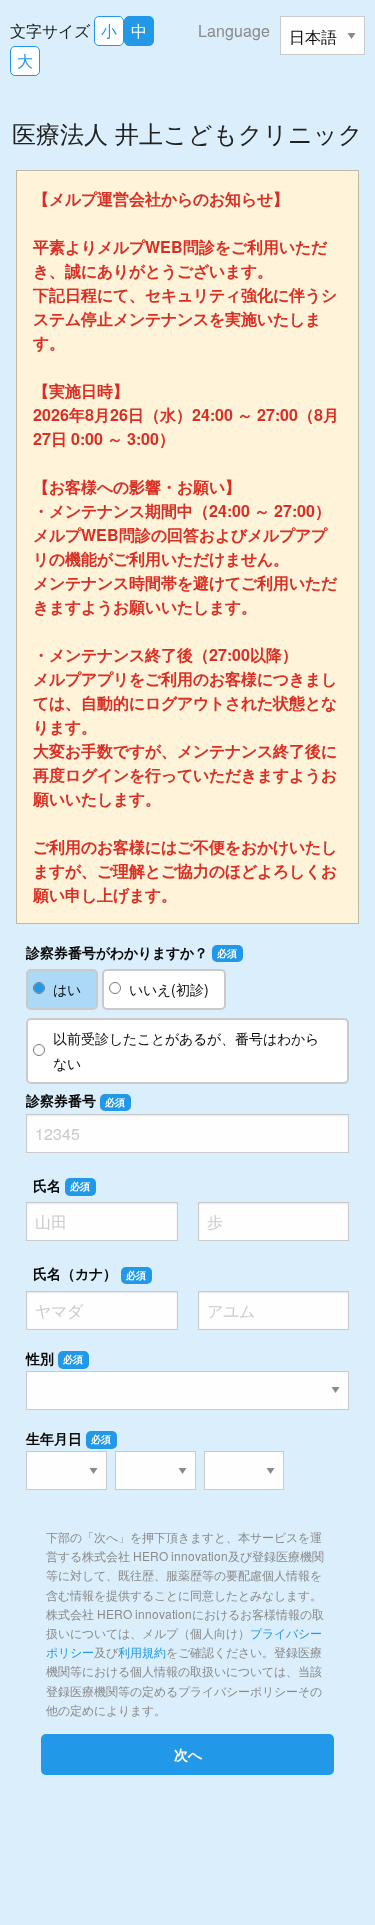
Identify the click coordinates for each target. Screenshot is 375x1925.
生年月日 (69, 1438)
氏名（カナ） (90, 1273)
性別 (55, 1358)
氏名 (62, 1185)
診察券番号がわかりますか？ (132, 952)
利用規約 (142, 1651)
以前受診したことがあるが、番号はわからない (186, 1050)
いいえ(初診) (169, 989)
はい (67, 989)
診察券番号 (76, 1100)
